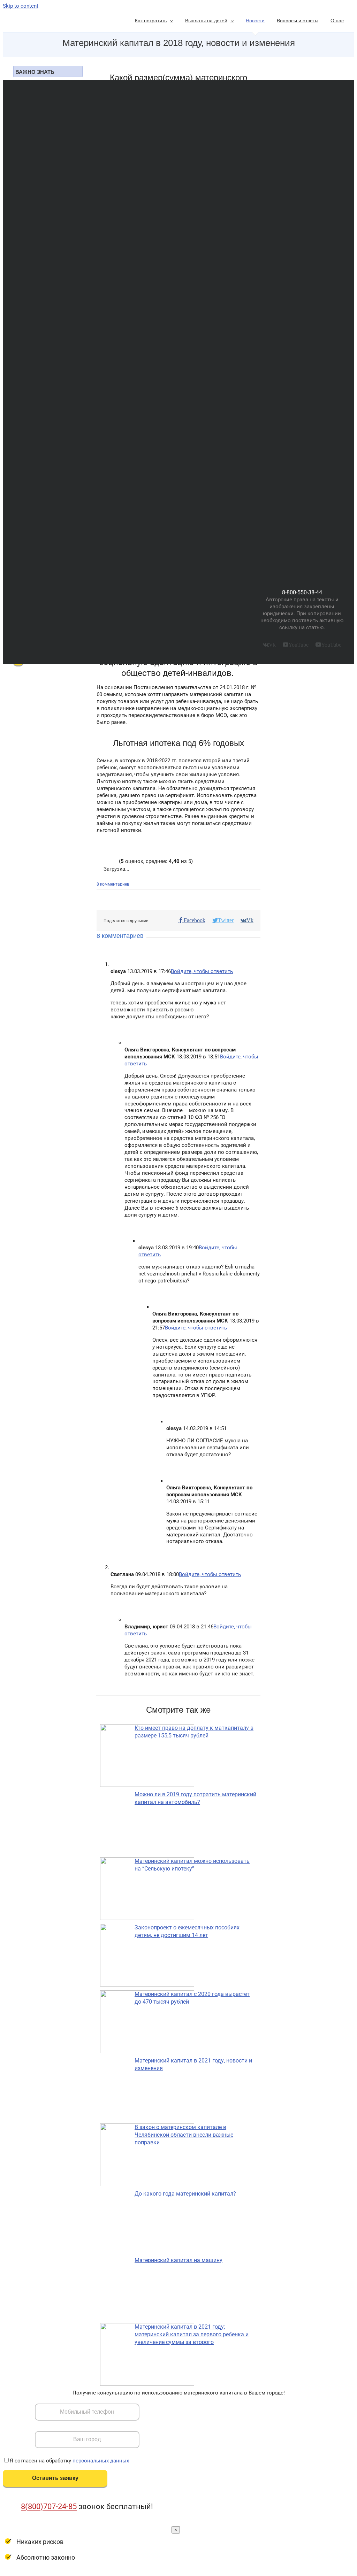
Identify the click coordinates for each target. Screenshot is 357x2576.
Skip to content (21, 6)
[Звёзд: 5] (115, 861)
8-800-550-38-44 (302, 592)
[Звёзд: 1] (99, 861)
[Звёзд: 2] (103, 861)
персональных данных (101, 2461)
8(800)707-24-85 (49, 2506)
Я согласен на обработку (69, 2461)
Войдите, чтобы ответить (202, 971)
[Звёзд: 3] (107, 861)
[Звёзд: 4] (111, 861)
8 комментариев (113, 884)
